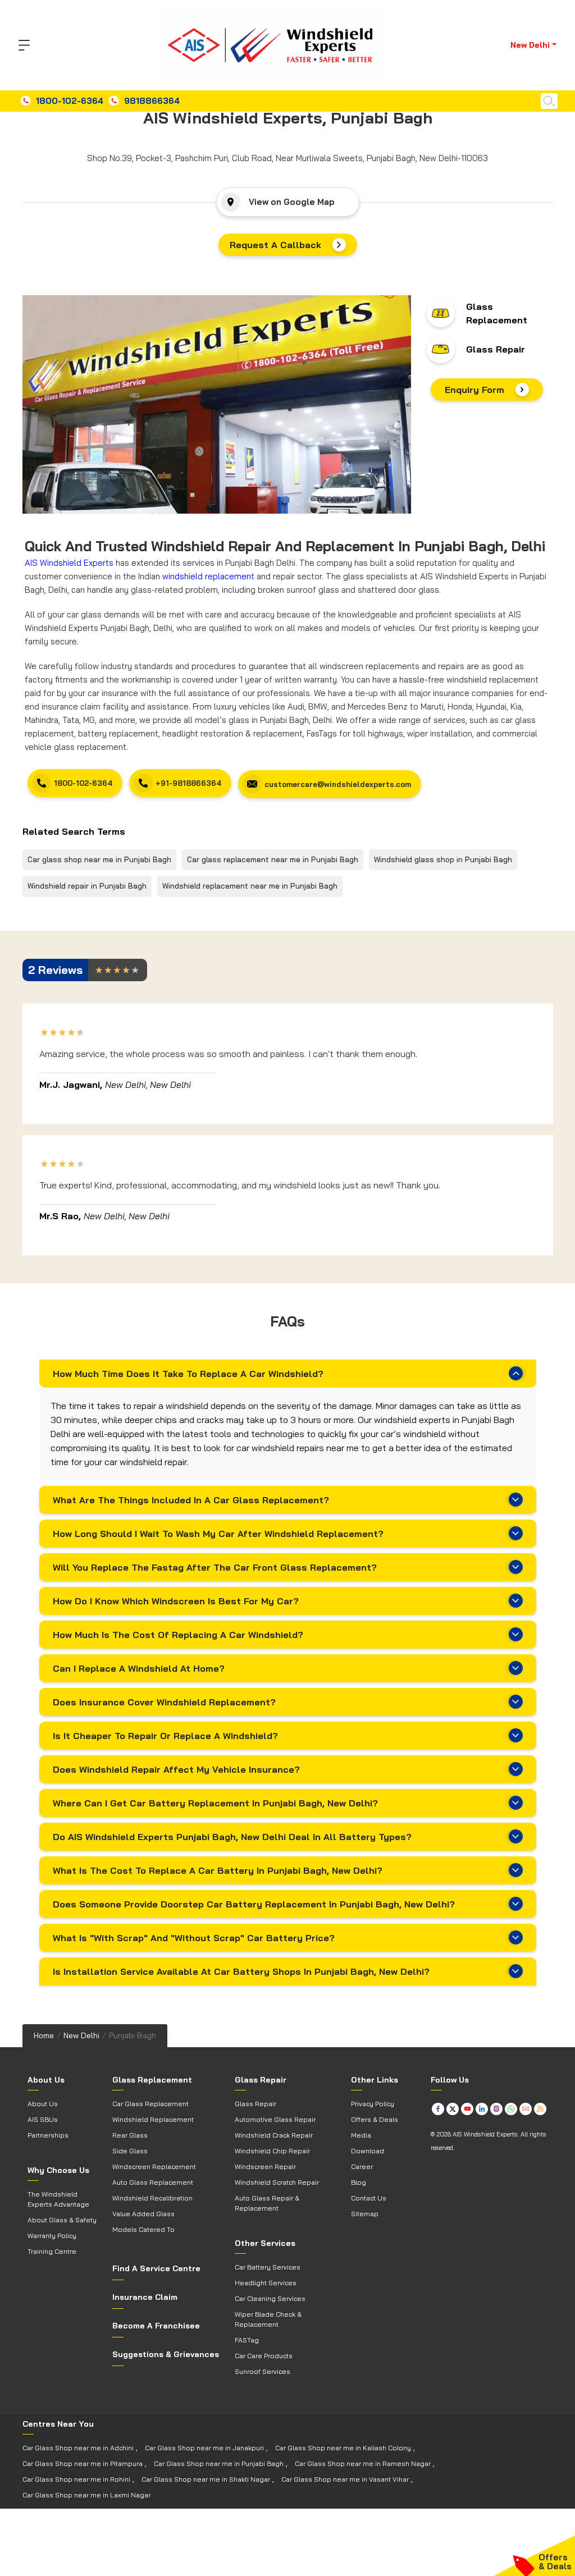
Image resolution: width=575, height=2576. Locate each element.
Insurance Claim (145, 2297)
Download (368, 2151)
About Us (43, 2104)
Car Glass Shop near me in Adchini (78, 2448)
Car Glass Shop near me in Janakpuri (204, 2448)
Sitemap (365, 2214)
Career (362, 2167)
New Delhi (81, 2035)
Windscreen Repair (265, 2167)
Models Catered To (143, 2229)
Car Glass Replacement (150, 2104)
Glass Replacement (497, 313)
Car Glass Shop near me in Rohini (76, 2479)
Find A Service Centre (156, 2268)
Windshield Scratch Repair (277, 2182)
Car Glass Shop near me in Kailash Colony (343, 2448)
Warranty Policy (52, 2236)
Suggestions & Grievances (166, 2354)
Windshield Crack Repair (274, 2135)
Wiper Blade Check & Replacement (268, 2319)
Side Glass (130, 2151)
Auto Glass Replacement (153, 2182)
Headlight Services (266, 2283)
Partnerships (48, 2135)
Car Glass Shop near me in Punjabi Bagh (219, 2463)
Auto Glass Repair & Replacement (267, 2203)
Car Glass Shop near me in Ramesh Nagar (363, 2463)
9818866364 (152, 101)
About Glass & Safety (62, 2220)
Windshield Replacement (153, 2119)
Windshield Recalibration (152, 2198)
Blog (359, 2182)
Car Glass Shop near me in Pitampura (83, 2463)
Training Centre (52, 2251)
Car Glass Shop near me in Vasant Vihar (345, 2479)
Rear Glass (130, 2135)
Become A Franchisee (156, 2326)
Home (44, 2035)
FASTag (247, 2340)
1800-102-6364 (70, 101)
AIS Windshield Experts (69, 563)
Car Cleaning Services (270, 2298)
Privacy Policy (373, 2104)
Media (361, 2135)
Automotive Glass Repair (275, 2119)
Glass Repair (496, 349)
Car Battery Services (268, 2267)
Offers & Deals (375, 2119)
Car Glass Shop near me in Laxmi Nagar (86, 2495)
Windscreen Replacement (154, 2167)
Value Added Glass (143, 2214)
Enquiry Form (474, 390)
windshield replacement (208, 576)
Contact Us (369, 2198)
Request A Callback (275, 245)
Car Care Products (264, 2356)
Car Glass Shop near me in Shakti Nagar (206, 2479)
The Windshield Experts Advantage (58, 2199)
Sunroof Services (263, 2371)
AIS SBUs (43, 2119)
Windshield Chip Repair (272, 2151)
